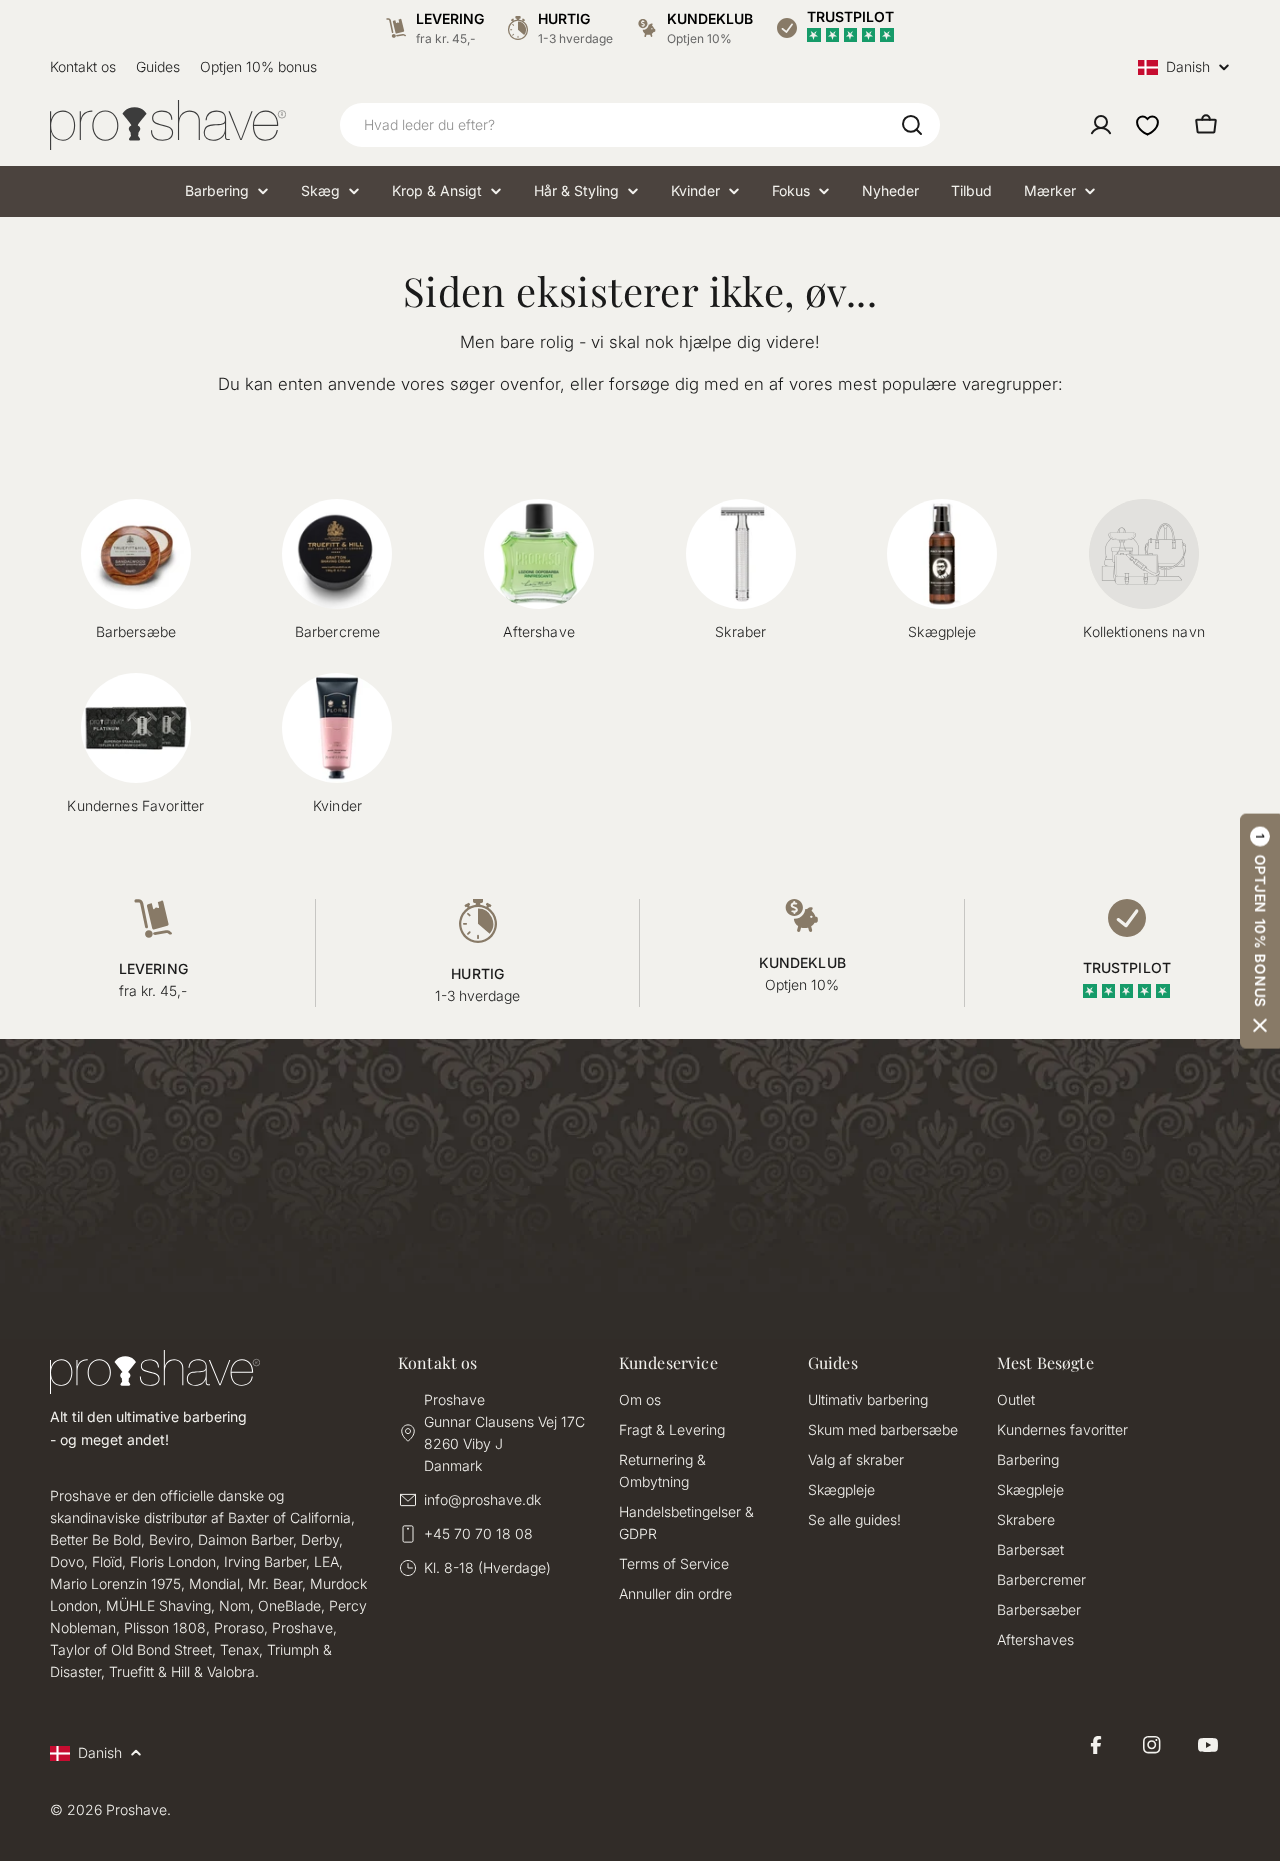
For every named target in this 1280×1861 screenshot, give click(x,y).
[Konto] (1101, 125)
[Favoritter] (1147, 125)
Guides (158, 66)
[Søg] (912, 125)
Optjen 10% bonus (258, 66)
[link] (1144, 571)
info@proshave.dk (482, 1499)
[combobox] (640, 125)
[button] (1260, 930)
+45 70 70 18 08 (478, 1533)
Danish (1188, 67)
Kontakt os (83, 66)
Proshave (136, 1809)
